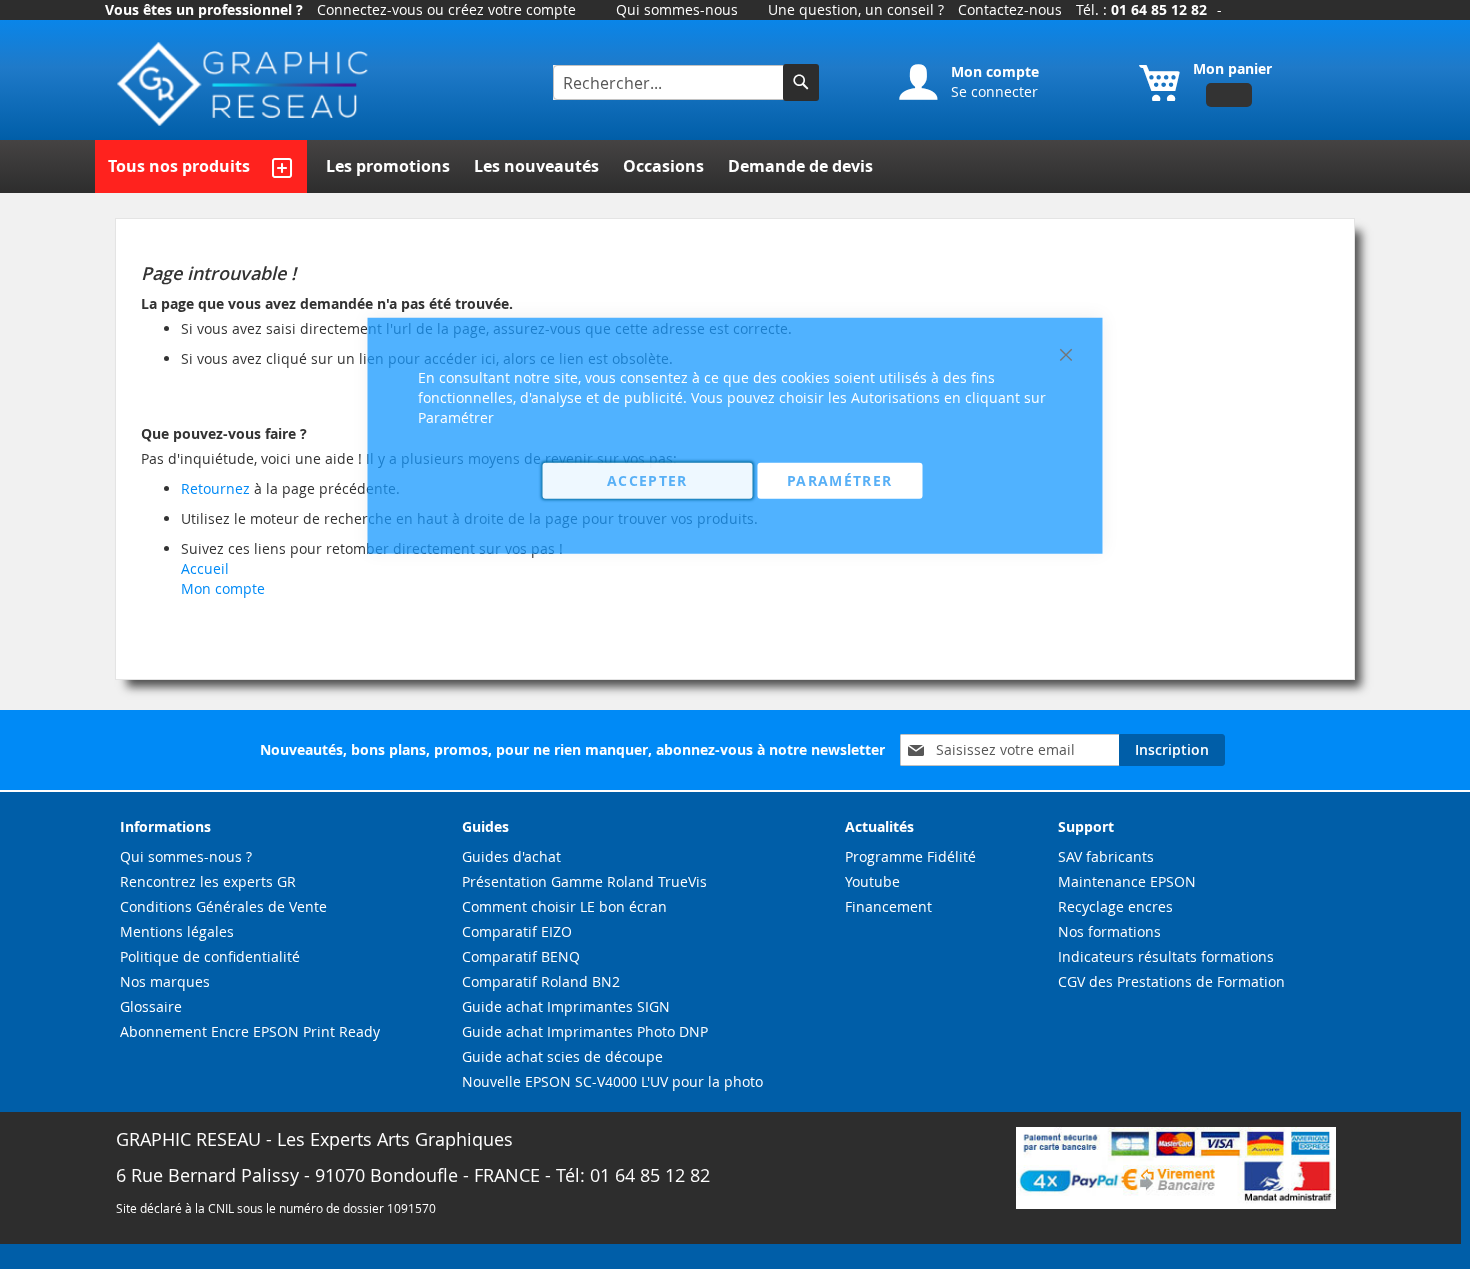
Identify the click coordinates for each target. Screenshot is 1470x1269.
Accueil (205, 568)
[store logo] (245, 84)
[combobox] (670, 82)
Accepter (647, 479)
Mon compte (223, 588)
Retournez (215, 488)
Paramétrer (840, 479)
